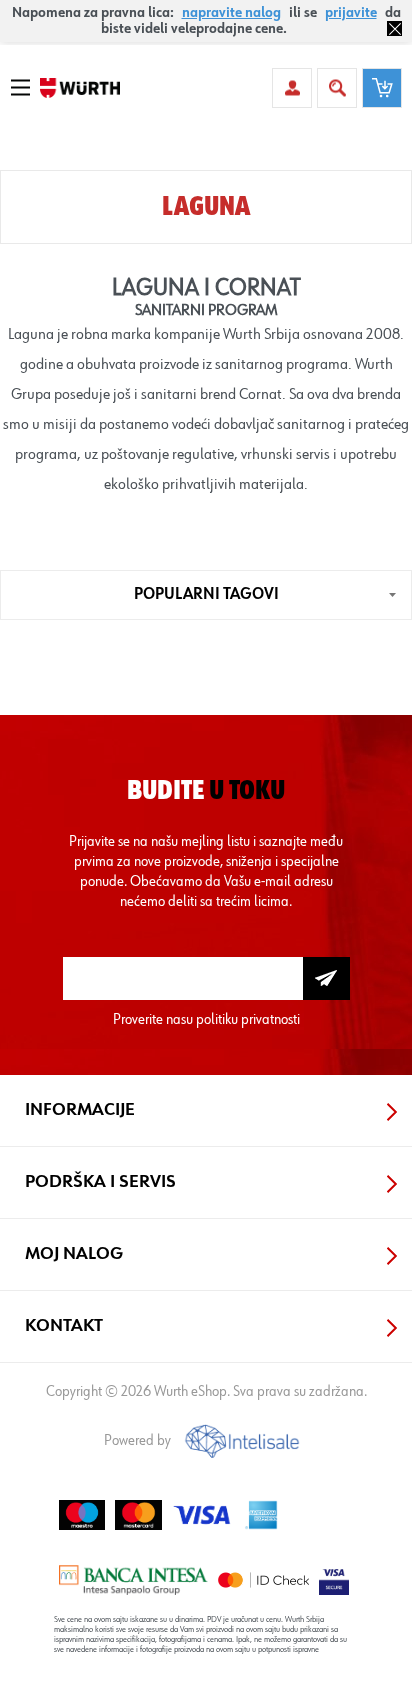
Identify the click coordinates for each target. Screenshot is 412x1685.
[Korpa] (382, 88)
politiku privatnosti (248, 1019)
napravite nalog (231, 13)
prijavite (351, 13)
